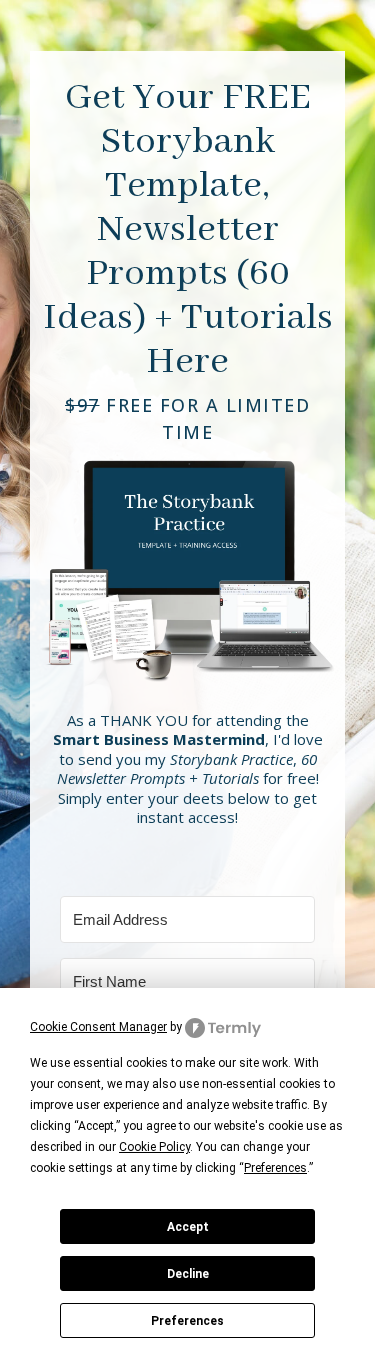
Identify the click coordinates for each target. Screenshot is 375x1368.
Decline (188, 1274)
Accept (188, 1227)
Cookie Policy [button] (154, 1147)
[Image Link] (187, 563)
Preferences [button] (275, 1168)
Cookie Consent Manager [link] (98, 1027)
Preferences (187, 1321)
